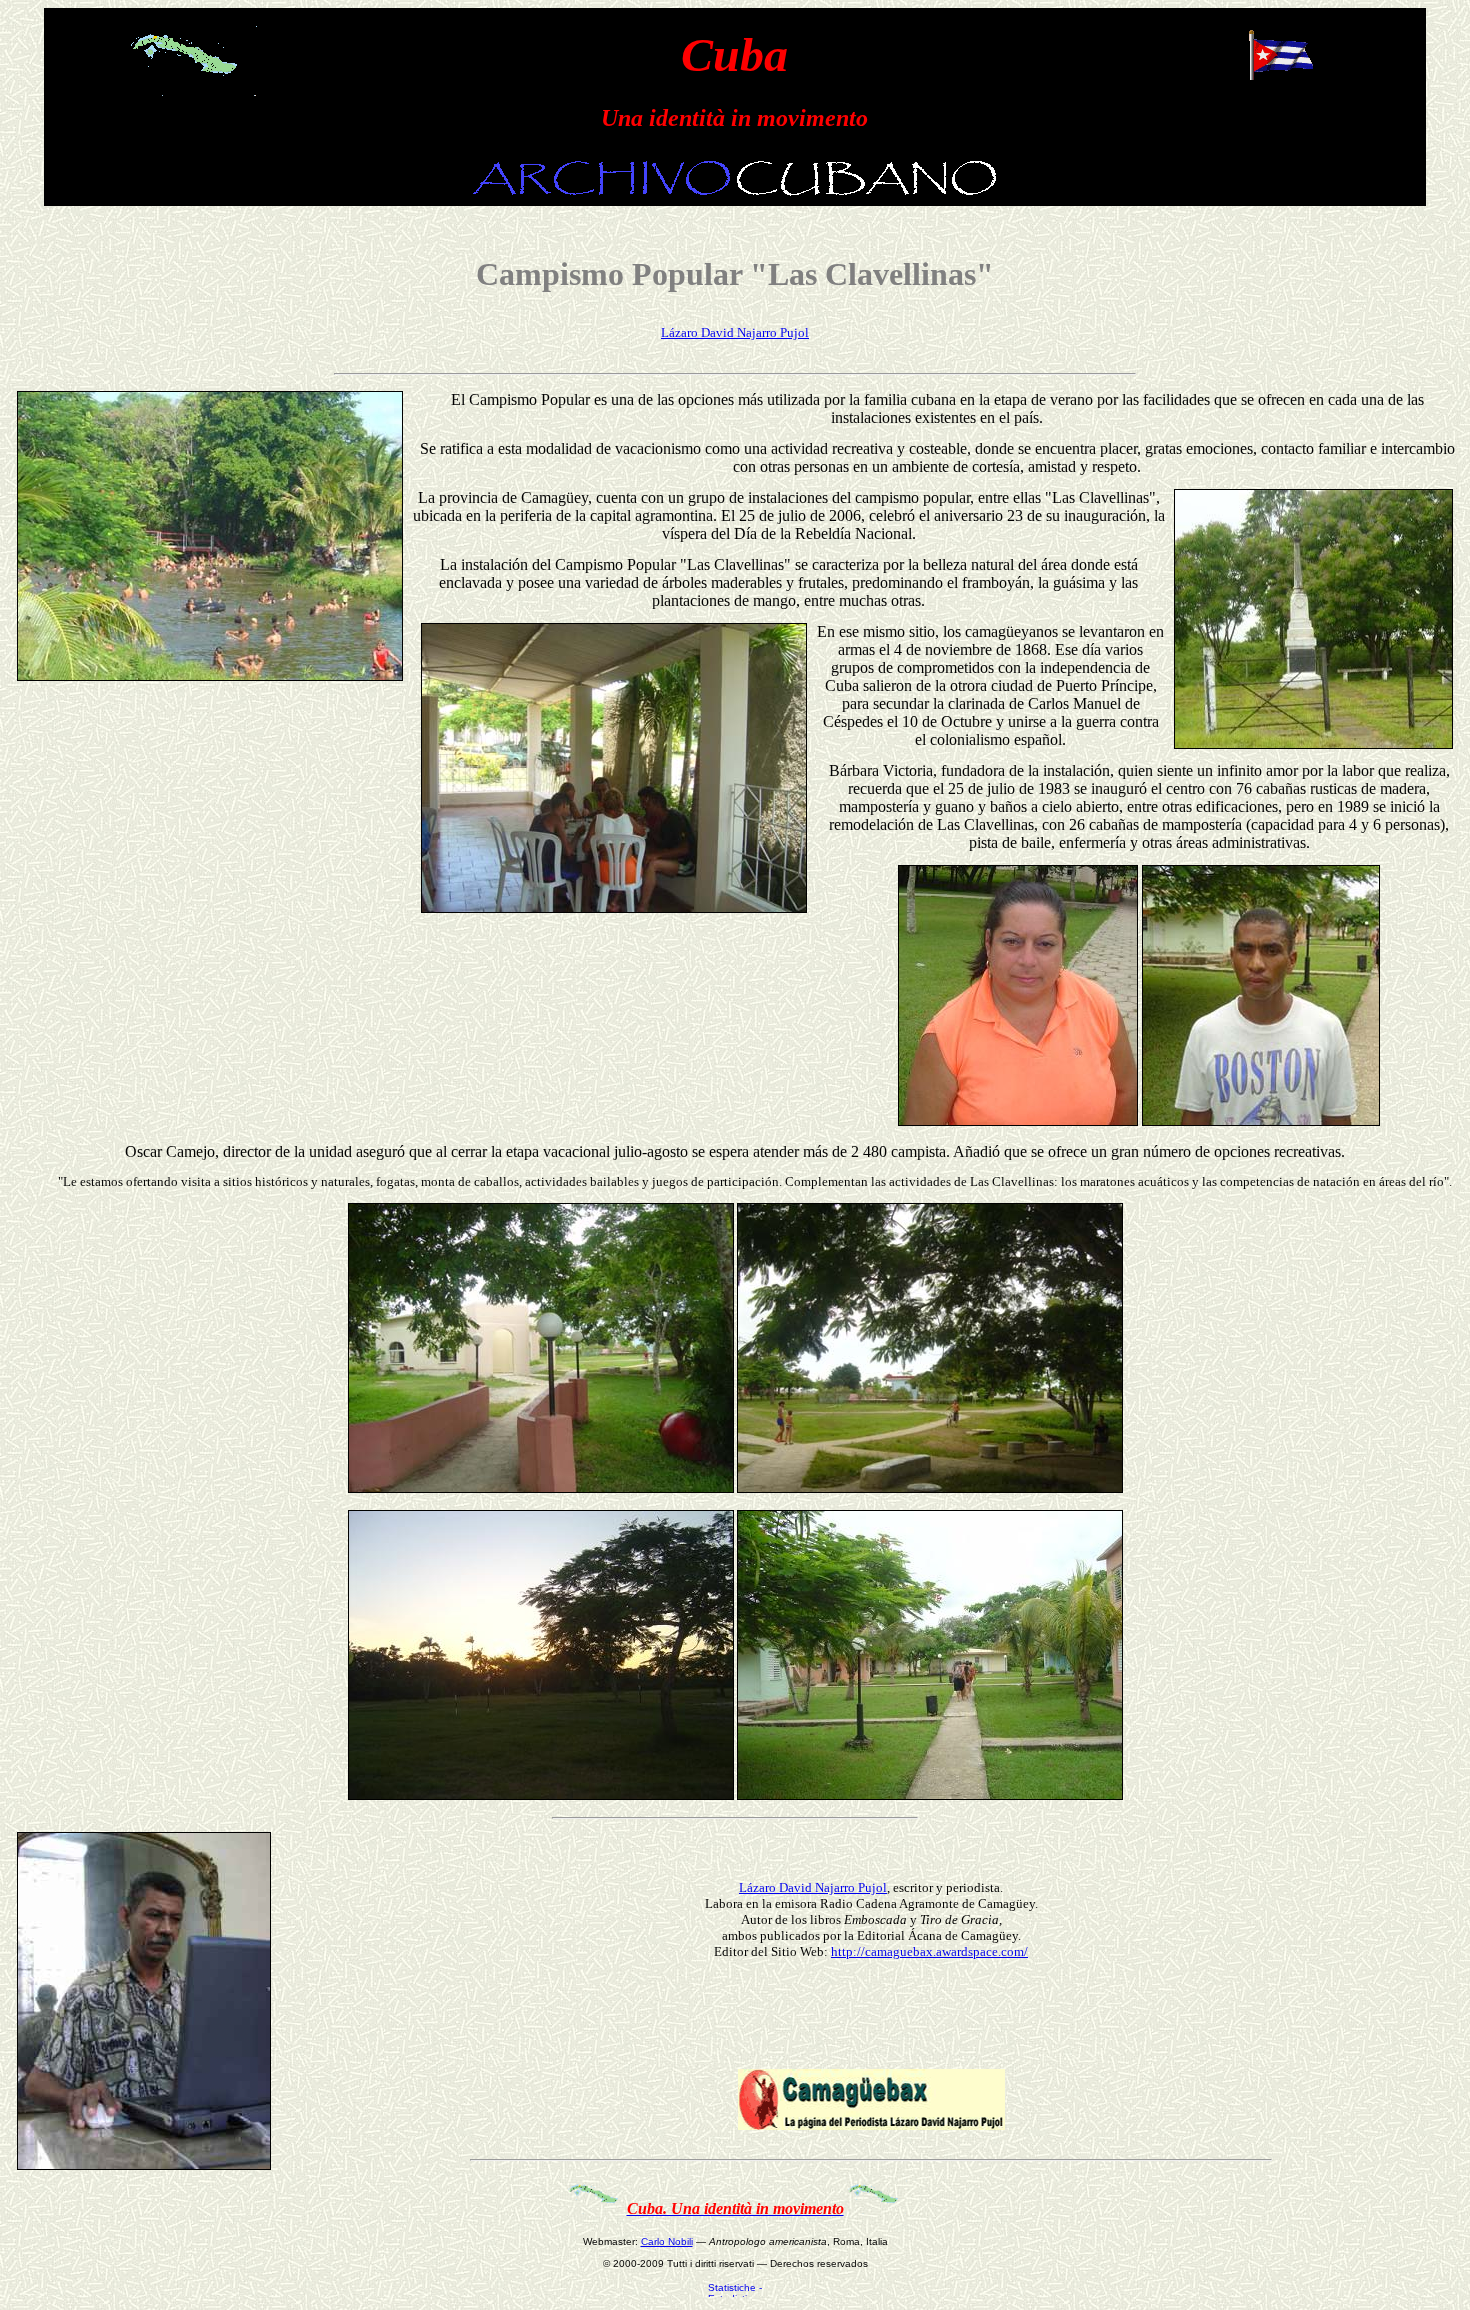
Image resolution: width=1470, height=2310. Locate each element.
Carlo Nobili (667, 2241)
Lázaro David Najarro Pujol (735, 332)
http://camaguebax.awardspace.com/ (929, 1951)
